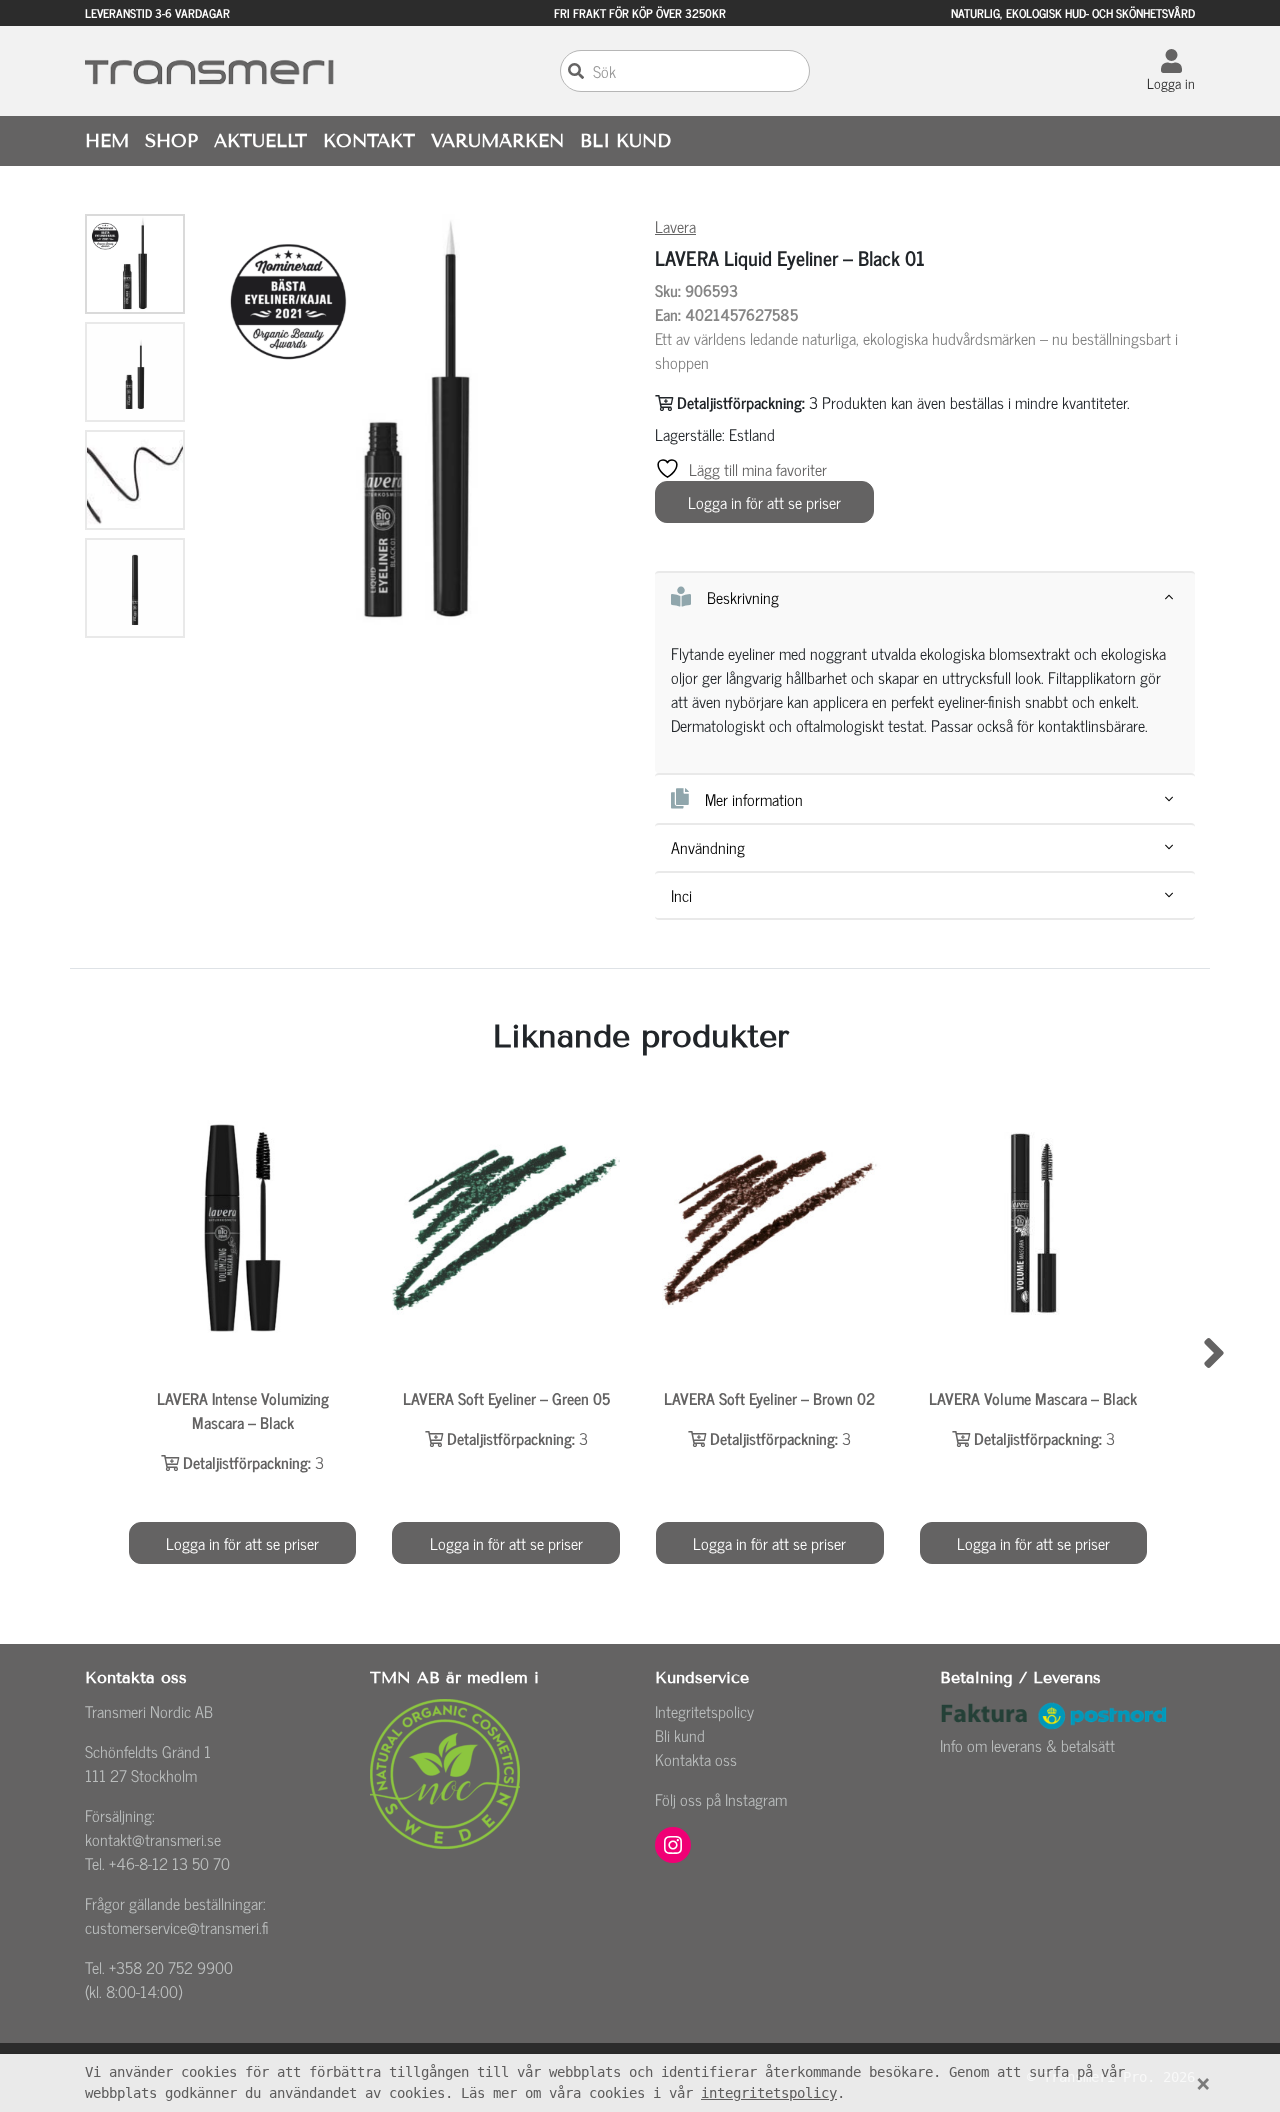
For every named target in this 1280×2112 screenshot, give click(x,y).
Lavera (675, 226)
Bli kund (680, 1735)
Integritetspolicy (704, 1711)
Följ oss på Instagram (721, 1799)
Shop (171, 141)
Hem (107, 141)
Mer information (754, 799)
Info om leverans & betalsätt (1027, 1745)
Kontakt (369, 141)
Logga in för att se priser (764, 502)
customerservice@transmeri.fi (177, 1927)
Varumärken (497, 141)
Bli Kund (625, 141)
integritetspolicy (769, 2093)
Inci (681, 895)
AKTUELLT (260, 141)
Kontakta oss (696, 1759)
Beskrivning (743, 597)
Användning (708, 847)
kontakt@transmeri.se (153, 1839)
